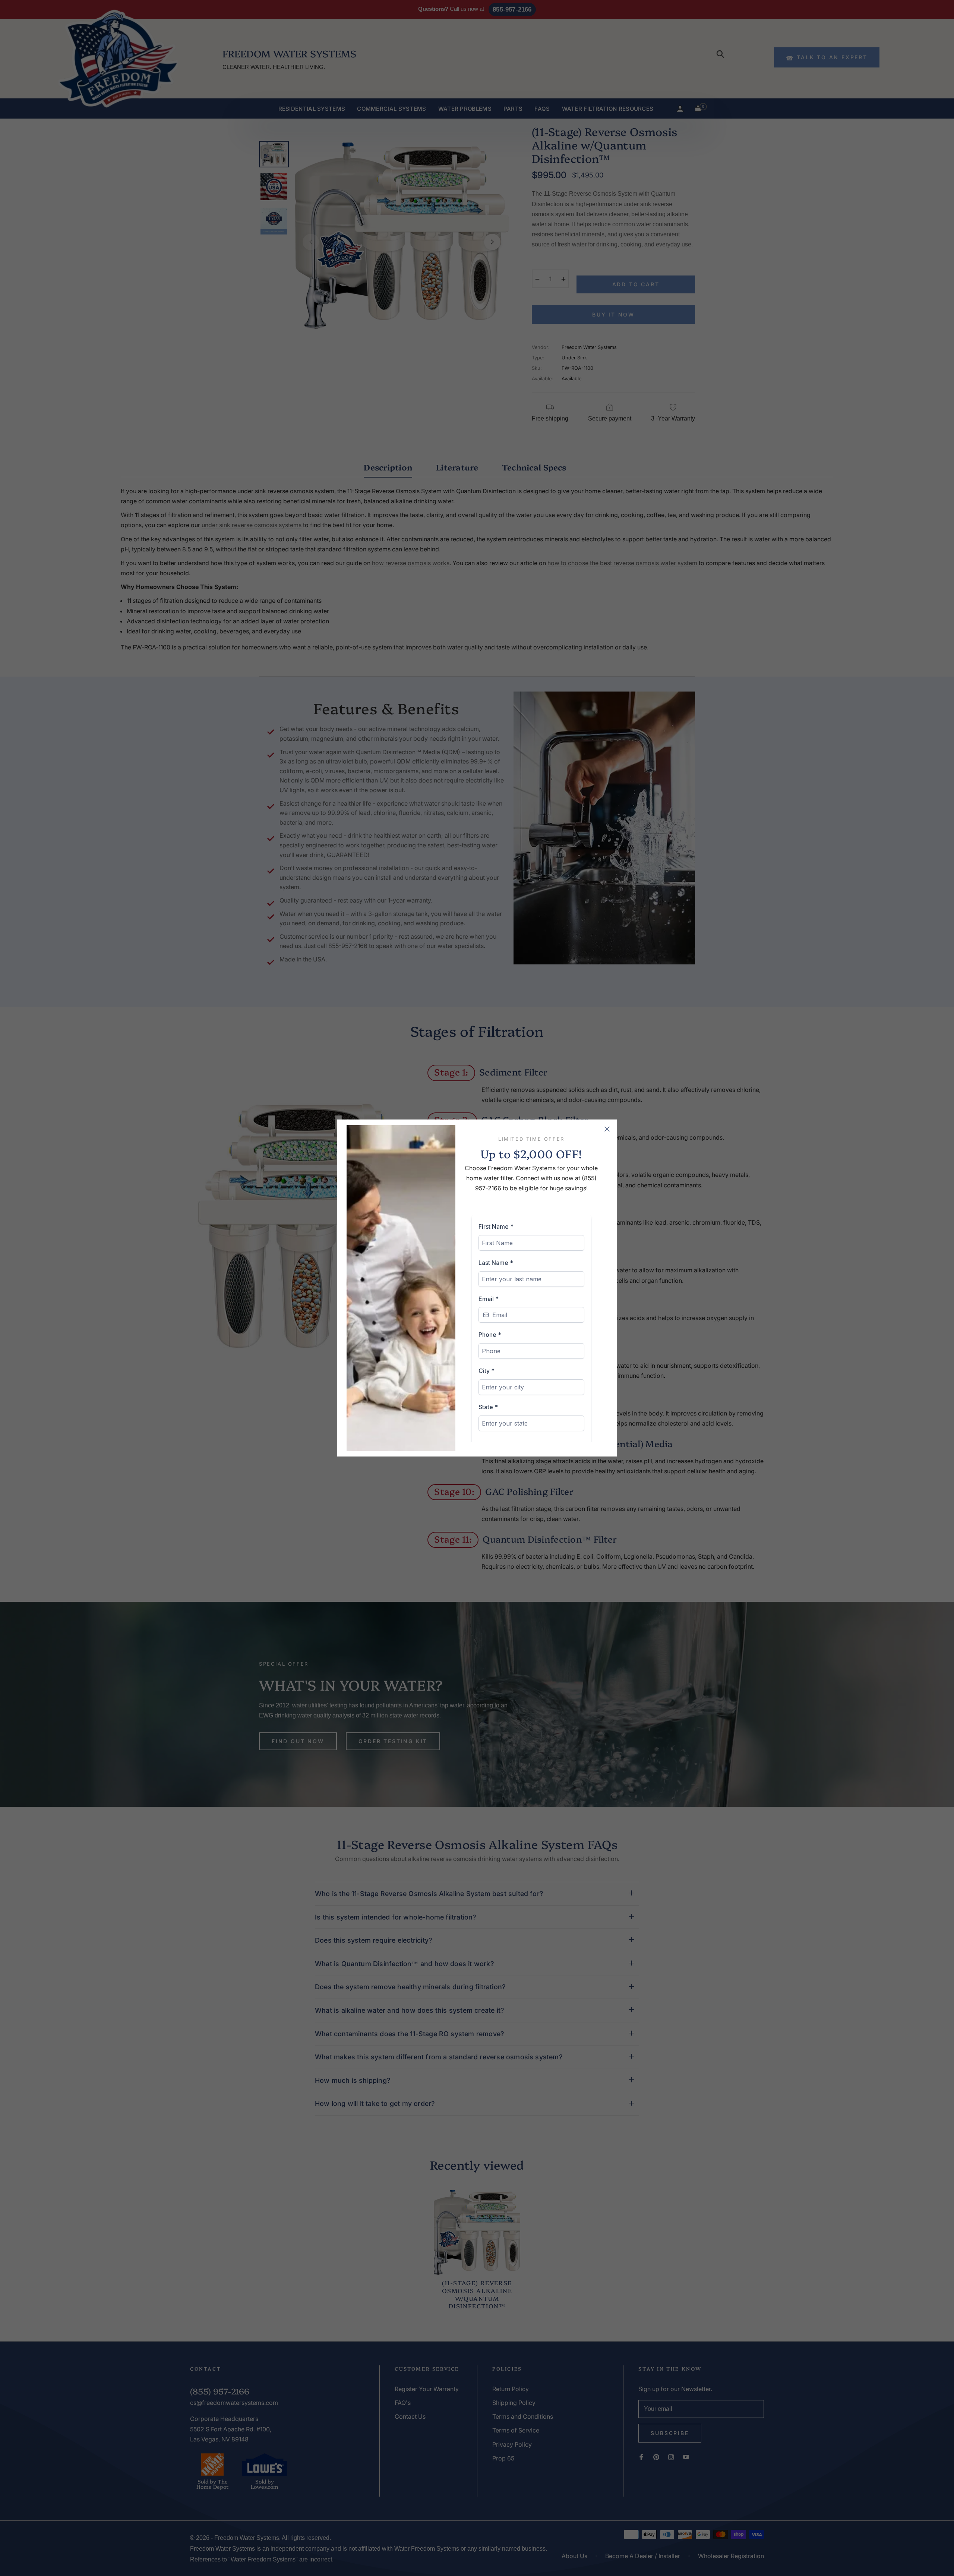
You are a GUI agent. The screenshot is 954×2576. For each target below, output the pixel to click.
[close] (607, 1129)
